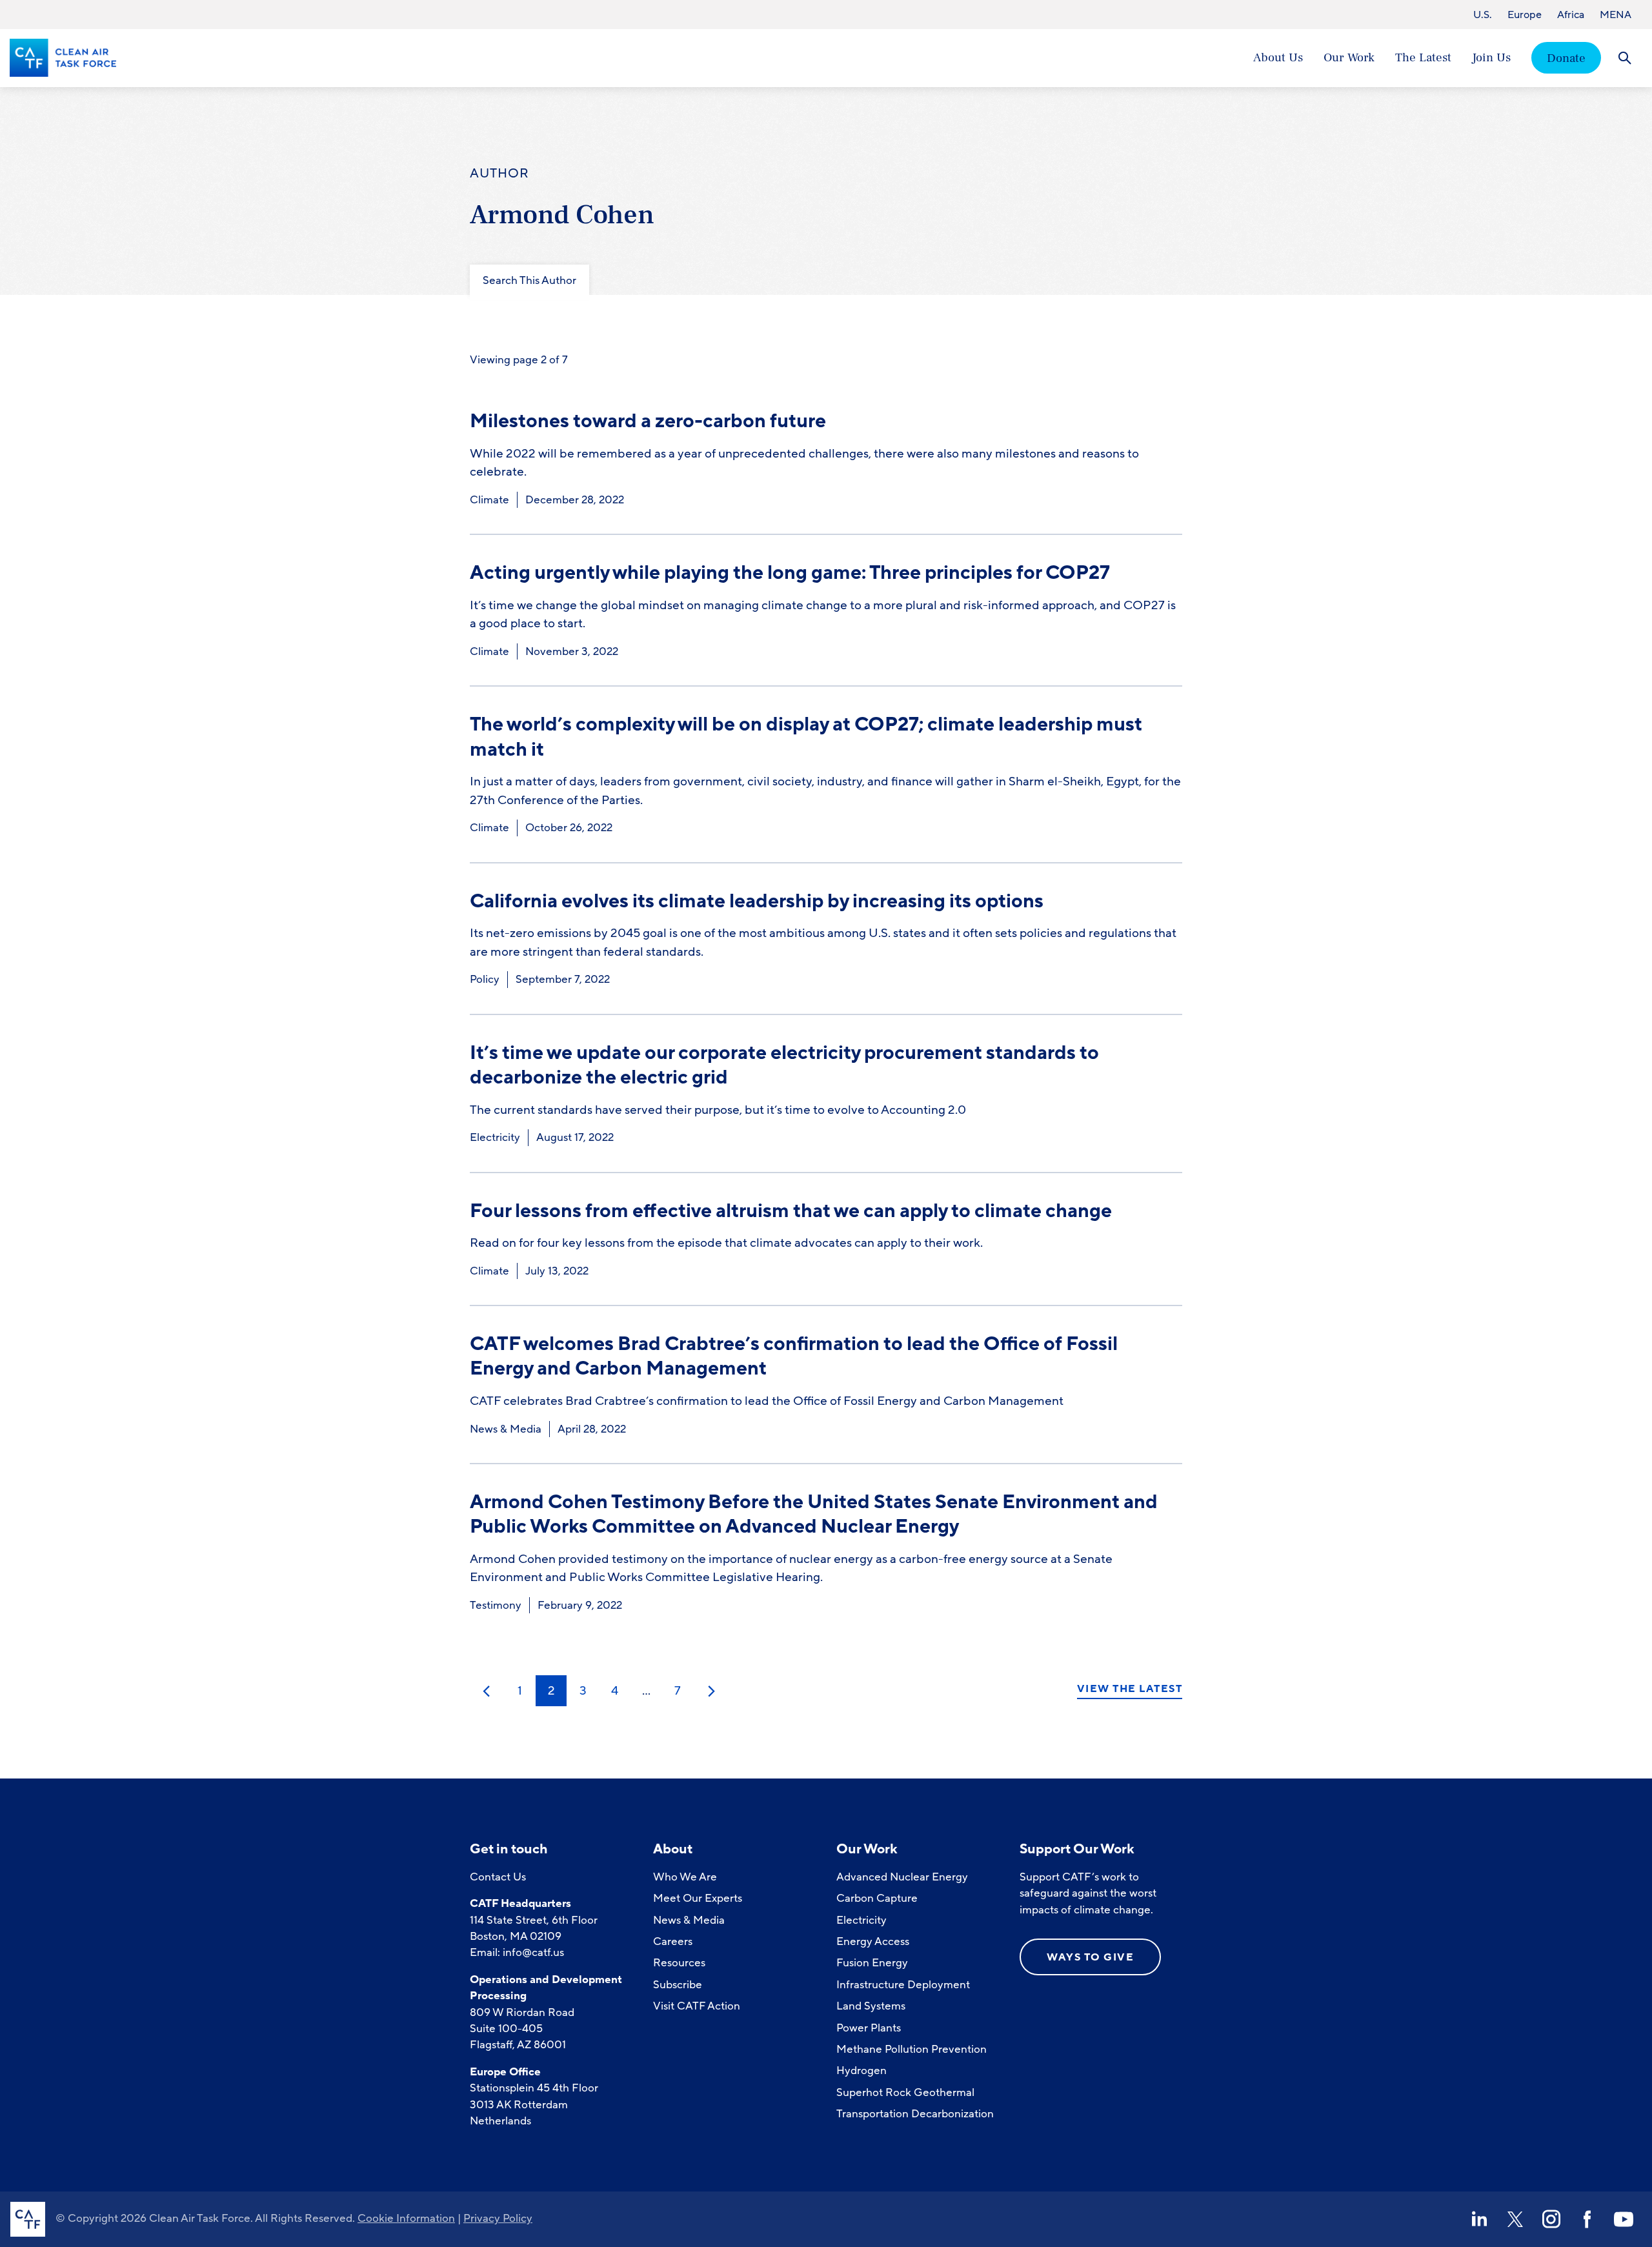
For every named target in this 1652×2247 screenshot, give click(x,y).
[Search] (1625, 58)
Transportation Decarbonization (915, 2114)
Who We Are (685, 1877)
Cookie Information (406, 2218)
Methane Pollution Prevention (912, 2049)
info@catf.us (533, 1952)
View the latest (1130, 1689)
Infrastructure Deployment (903, 1985)
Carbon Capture (877, 1898)
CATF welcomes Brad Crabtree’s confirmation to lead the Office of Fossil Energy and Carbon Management (794, 1356)
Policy (485, 979)
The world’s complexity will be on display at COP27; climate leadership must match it (806, 737)
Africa (1571, 15)
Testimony (496, 1605)
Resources (679, 1963)
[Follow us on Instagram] (1551, 2219)
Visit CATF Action (697, 2006)
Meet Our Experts (698, 1898)
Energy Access (873, 1941)
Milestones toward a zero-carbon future (648, 421)
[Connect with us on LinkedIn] (1479, 2219)
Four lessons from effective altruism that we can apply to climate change (791, 1211)
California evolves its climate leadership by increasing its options (757, 901)
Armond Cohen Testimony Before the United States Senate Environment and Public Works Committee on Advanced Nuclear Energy (814, 1514)
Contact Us (498, 1877)
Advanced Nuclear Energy (902, 1877)
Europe (1525, 15)
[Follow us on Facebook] (1587, 2219)
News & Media (506, 1429)
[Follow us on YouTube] (1624, 2219)
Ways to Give (1090, 1957)
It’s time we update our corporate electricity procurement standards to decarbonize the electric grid (784, 1065)
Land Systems (871, 2006)
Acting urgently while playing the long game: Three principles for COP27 (790, 573)
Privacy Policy (498, 2218)
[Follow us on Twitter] (1515, 2219)
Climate (489, 500)
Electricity (495, 1137)
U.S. (1483, 15)
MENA (1616, 15)
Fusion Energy (872, 1963)
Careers (673, 1941)
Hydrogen (861, 2071)
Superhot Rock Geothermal (905, 2092)
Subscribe (678, 1985)
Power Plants (869, 2028)
